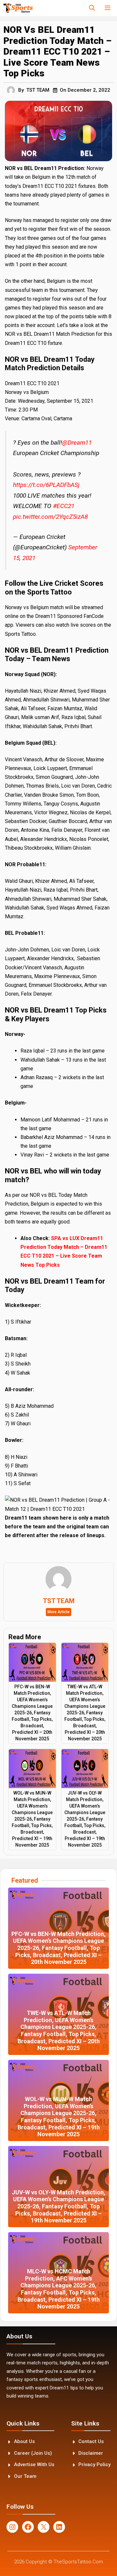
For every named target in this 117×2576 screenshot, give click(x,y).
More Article (58, 1612)
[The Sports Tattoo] (18, 8)
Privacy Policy (94, 2465)
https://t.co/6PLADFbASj (46, 485)
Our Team (25, 2476)
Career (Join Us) (33, 2453)
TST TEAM (38, 90)
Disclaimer (91, 2453)
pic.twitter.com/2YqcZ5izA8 (50, 517)
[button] (92, 8)
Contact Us (91, 2441)
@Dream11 (77, 443)
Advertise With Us (34, 2465)
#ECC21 (64, 506)
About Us (24, 2441)
